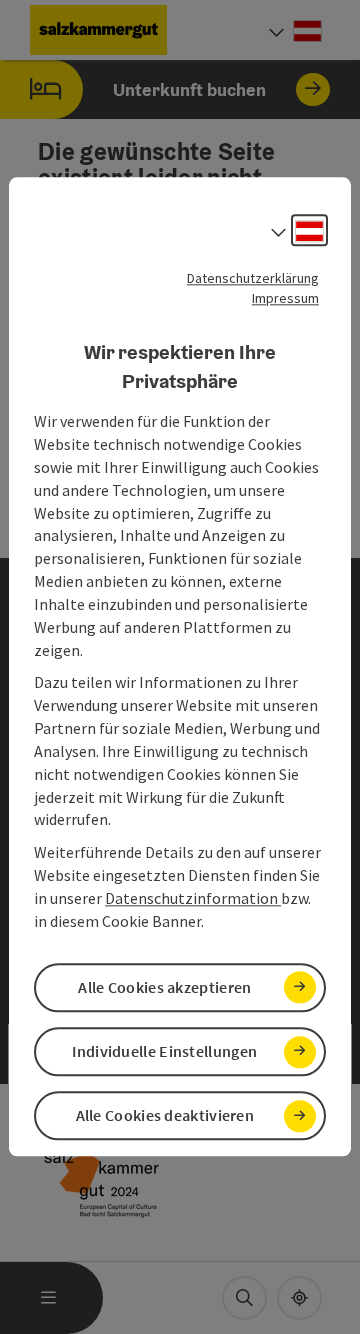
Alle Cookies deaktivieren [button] (165, 1116)
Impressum (285, 298)
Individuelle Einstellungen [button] (164, 1051)
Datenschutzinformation (193, 898)
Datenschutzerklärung (253, 278)
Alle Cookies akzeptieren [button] (164, 987)
